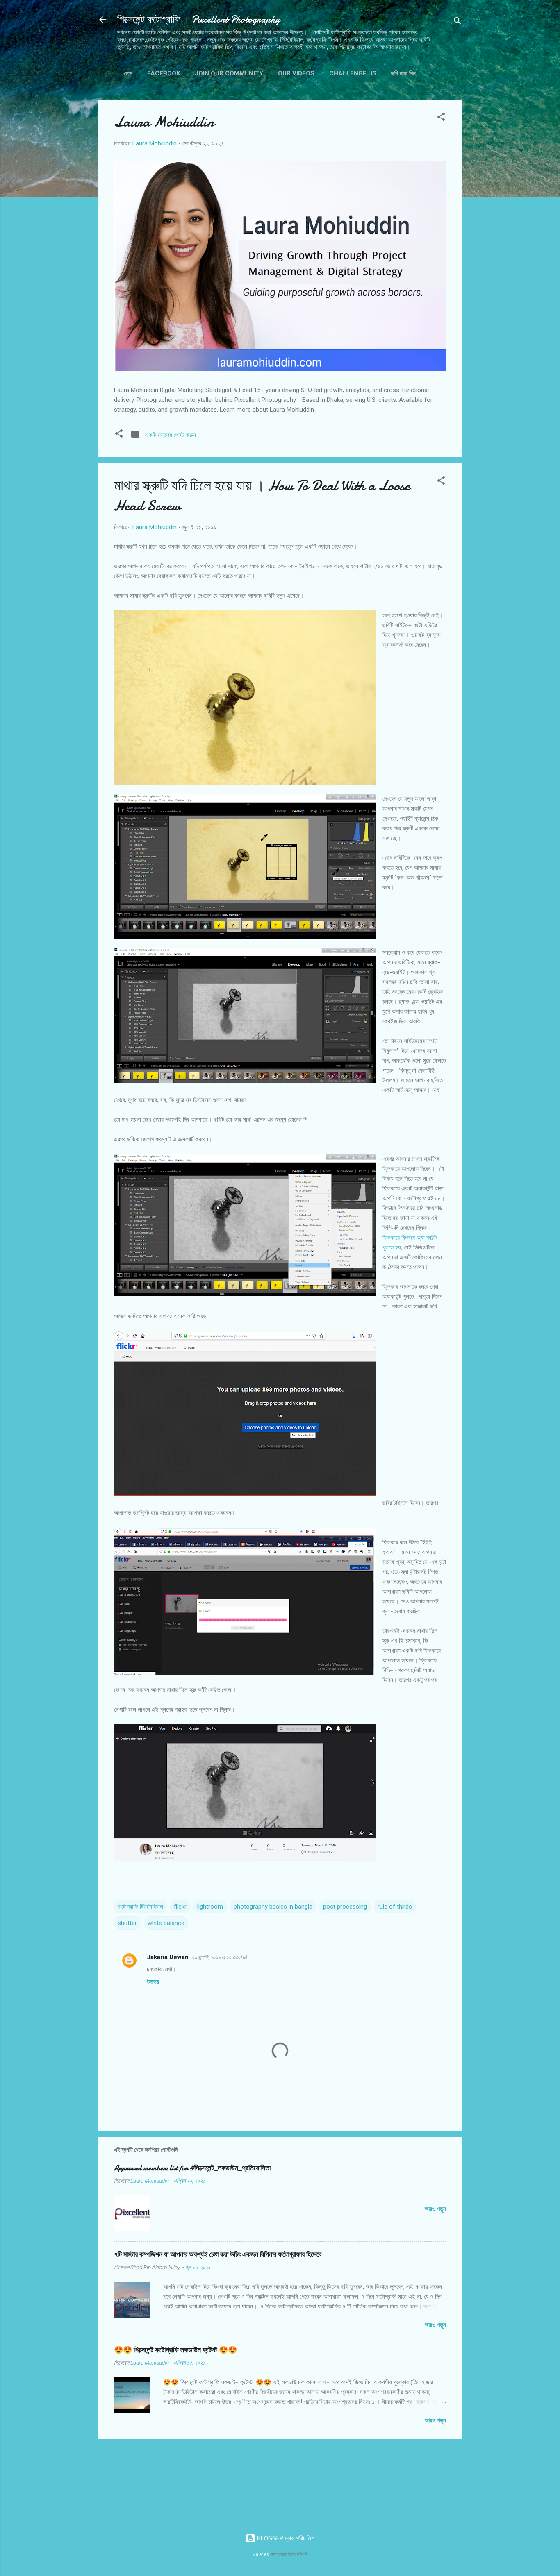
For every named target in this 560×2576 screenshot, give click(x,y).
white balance (166, 1923)
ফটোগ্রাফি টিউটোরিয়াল (140, 1907)
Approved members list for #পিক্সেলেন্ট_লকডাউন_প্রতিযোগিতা (192, 2168)
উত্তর (153, 1982)
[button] (441, 118)
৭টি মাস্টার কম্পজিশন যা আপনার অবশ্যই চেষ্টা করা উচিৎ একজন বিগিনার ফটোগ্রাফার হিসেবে (218, 2255)
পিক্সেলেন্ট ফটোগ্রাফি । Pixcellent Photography (199, 19)
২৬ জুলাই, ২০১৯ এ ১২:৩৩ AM (220, 1957)
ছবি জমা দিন (403, 73)
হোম (128, 73)
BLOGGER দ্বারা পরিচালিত (285, 2538)
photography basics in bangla (273, 1907)
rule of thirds (395, 1907)
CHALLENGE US (353, 73)
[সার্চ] (458, 22)
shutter (127, 1923)
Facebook (164, 73)
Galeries (261, 2554)
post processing (345, 1907)
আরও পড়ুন (435, 2209)
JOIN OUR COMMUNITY (229, 73)
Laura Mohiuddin (164, 122)
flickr (180, 1907)
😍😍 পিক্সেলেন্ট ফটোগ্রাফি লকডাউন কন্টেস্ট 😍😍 (175, 2350)
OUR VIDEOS (296, 73)
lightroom (210, 1907)
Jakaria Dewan (168, 1957)
